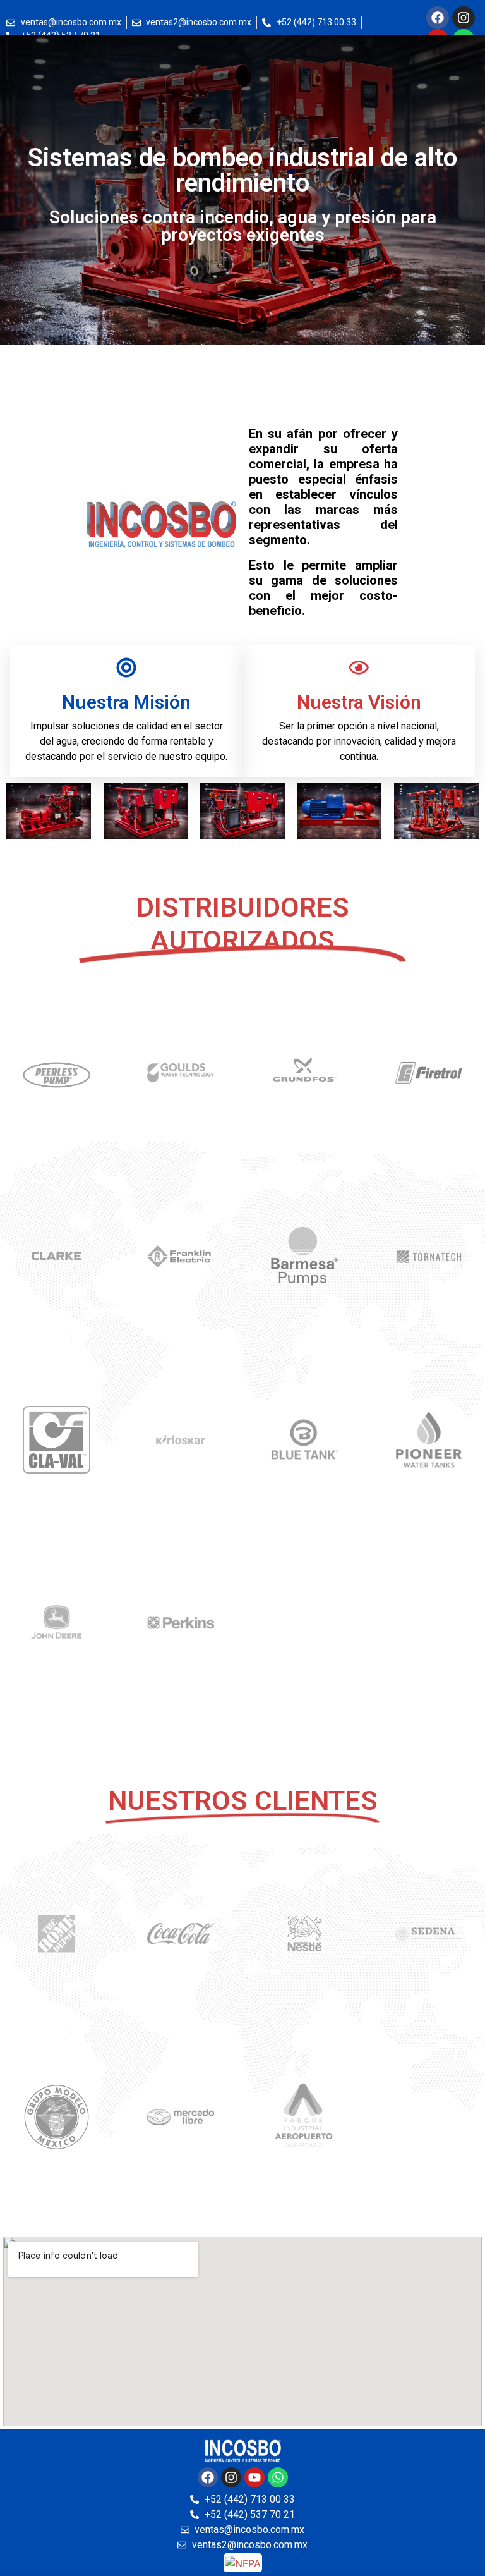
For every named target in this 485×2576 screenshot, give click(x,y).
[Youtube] (254, 2477)
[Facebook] (438, 18)
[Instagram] (464, 18)
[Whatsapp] (278, 2477)
